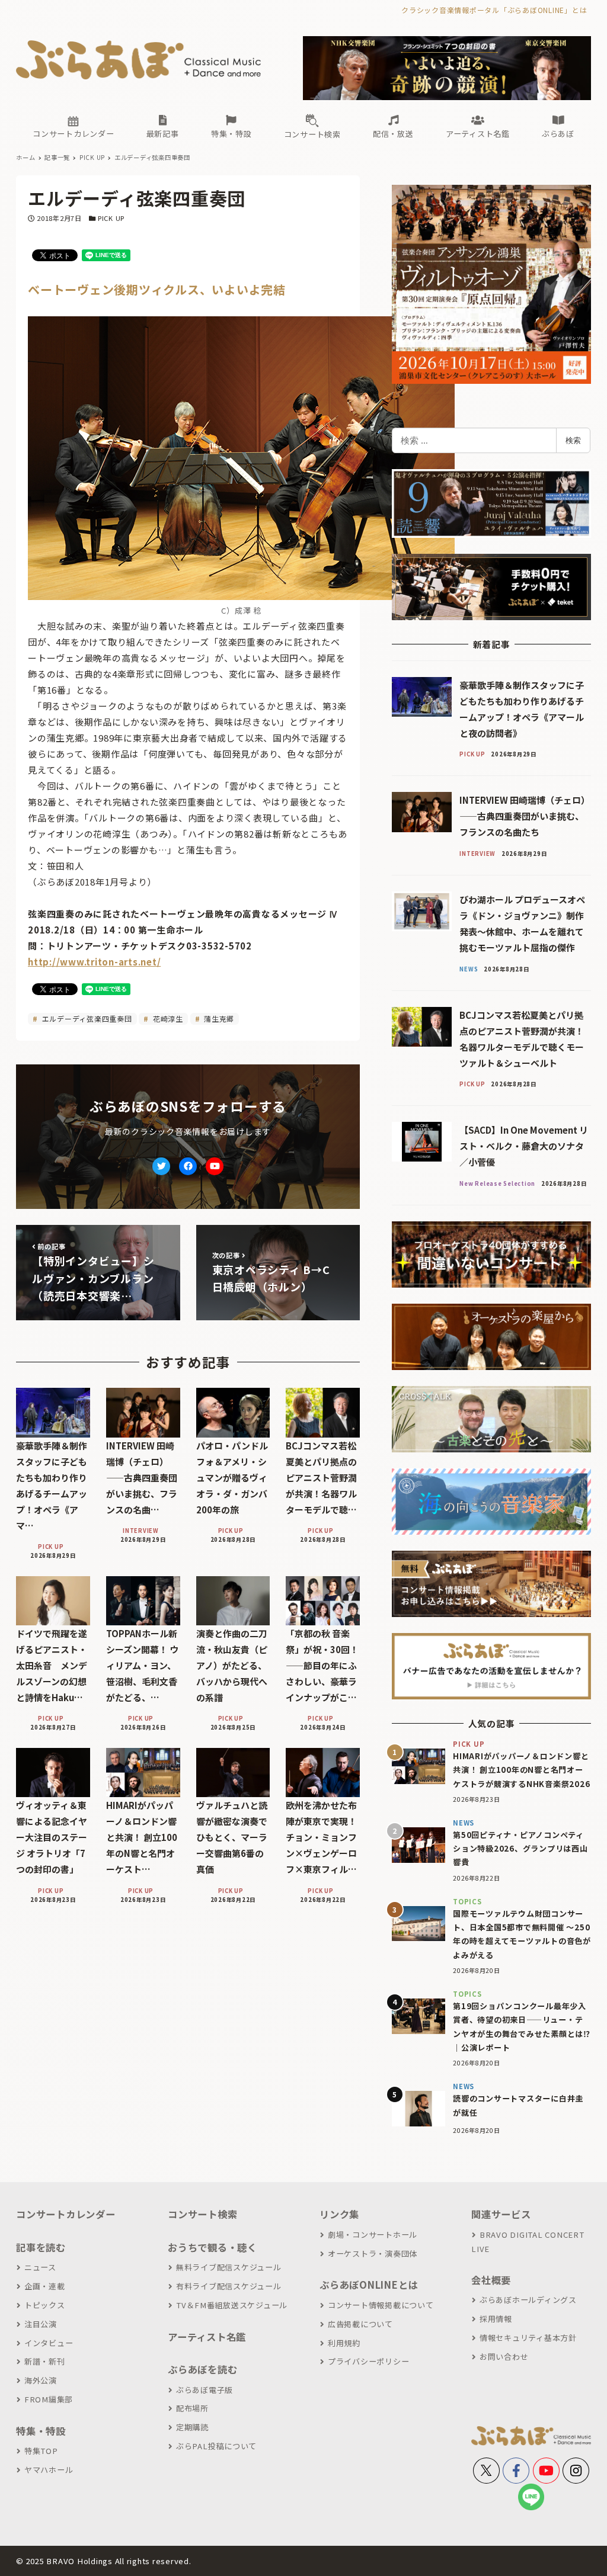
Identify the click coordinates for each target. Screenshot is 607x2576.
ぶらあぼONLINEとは (369, 2285)
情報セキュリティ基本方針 (528, 2338)
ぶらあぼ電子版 (205, 2390)
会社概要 (491, 2280)
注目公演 (41, 2324)
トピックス (45, 2305)
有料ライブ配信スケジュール (229, 2286)
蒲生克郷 (218, 1018)
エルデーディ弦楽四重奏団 (86, 1018)
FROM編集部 (49, 2399)
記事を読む (41, 2247)
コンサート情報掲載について (381, 2305)
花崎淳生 (167, 1018)
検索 (573, 440)
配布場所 (192, 2408)
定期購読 (192, 2427)
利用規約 (344, 2343)
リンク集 (339, 2214)
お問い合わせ (504, 2357)
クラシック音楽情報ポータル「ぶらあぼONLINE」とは (494, 10)
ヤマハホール (49, 2470)
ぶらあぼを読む (202, 2369)
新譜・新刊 (45, 2361)
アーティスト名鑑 (207, 2337)
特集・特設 (41, 2431)
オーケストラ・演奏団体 (373, 2253)
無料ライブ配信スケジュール (229, 2267)
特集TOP (41, 2451)
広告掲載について (360, 2324)
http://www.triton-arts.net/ (94, 962)
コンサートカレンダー (66, 2214)
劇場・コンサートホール (373, 2235)
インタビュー (49, 2343)
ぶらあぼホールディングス (528, 2300)
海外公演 (41, 2380)
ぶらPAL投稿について (216, 2446)
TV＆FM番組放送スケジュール (232, 2305)
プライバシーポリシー (368, 2361)
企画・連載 (45, 2286)
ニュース (40, 2267)
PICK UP (111, 218)
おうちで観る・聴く (213, 2247)
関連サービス (501, 2214)
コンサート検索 (202, 2214)
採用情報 (496, 2319)
